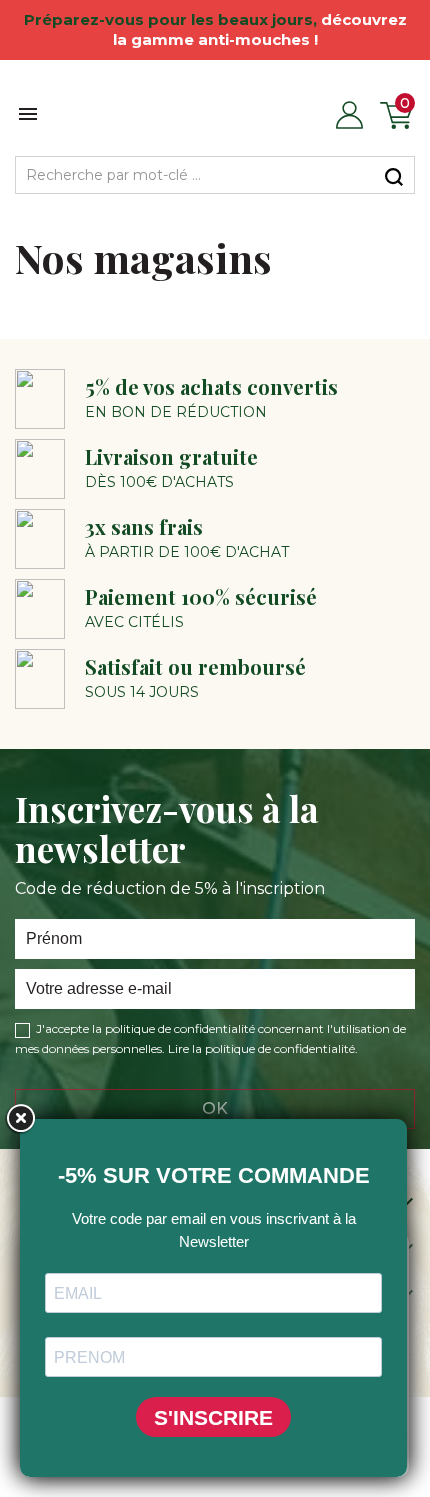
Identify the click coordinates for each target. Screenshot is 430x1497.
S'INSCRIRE (213, 1417)
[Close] (20, 1119)
